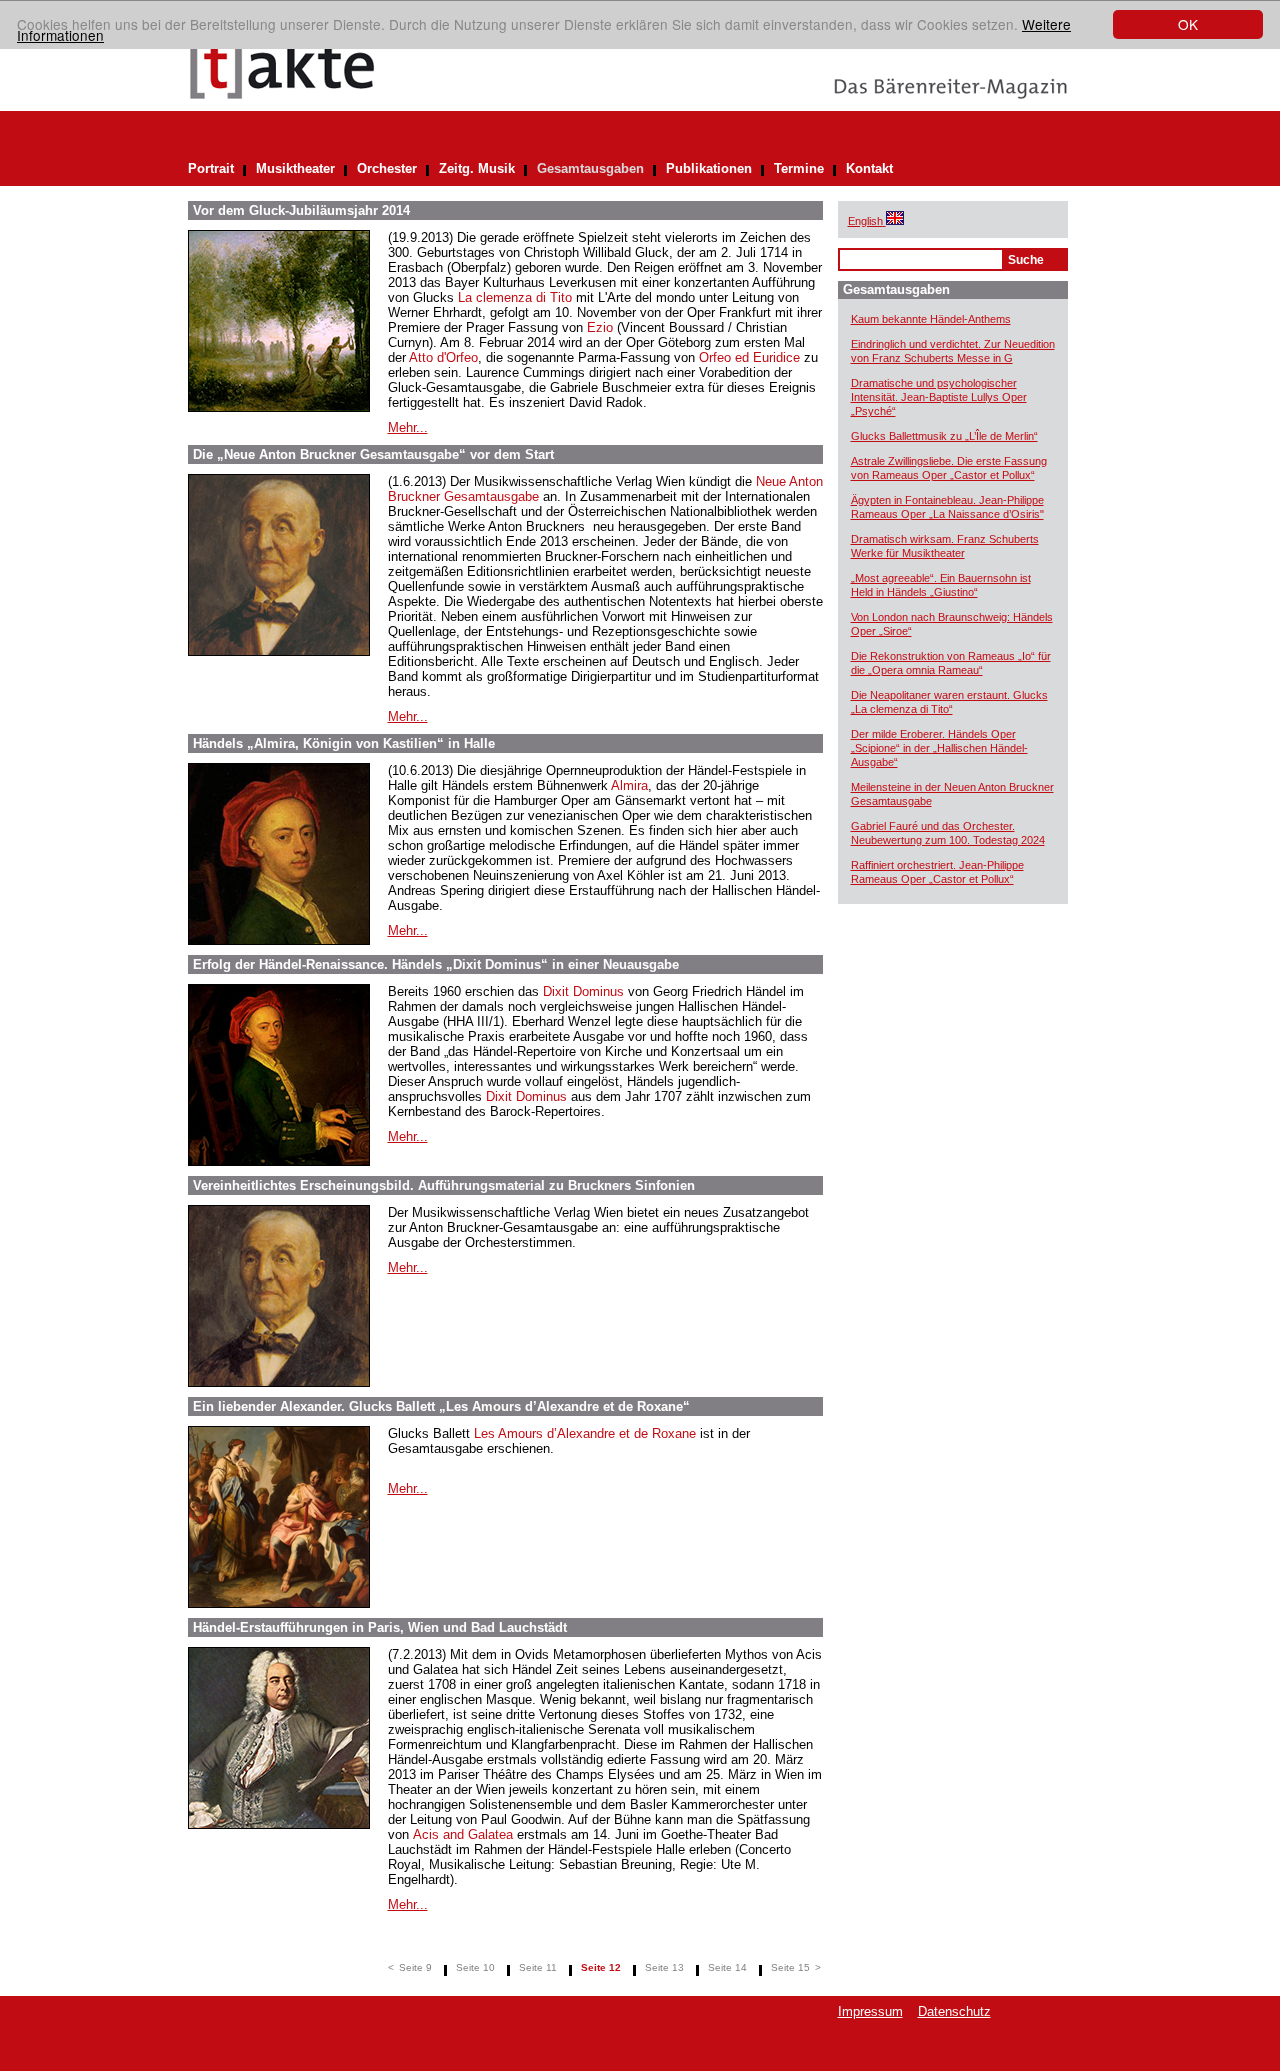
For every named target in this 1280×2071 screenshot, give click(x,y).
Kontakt (869, 168)
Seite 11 (538, 1967)
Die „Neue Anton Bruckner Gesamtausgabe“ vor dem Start (373, 454)
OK (1188, 24)
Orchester (387, 168)
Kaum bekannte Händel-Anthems (931, 319)
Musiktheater (295, 168)
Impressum (870, 2011)
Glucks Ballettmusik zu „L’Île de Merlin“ (944, 436)
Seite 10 (475, 1967)
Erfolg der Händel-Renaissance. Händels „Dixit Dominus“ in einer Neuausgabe (436, 964)
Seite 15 (790, 1967)
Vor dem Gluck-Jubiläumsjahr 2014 (301, 210)
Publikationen (709, 168)
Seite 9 (415, 1967)
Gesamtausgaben (590, 168)
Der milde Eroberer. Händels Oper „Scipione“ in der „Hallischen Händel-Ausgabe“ (939, 748)
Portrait (211, 168)
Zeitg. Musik (477, 168)
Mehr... (408, 427)
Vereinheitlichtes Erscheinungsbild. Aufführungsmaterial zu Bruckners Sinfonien (444, 1185)
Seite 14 (727, 1967)
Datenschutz (954, 2011)
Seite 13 (664, 1967)
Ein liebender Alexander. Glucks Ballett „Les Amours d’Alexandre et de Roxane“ (441, 1406)
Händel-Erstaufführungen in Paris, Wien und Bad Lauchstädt (380, 1627)
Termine (799, 168)
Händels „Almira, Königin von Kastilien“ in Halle (344, 743)
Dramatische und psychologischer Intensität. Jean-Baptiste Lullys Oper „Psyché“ (939, 397)
